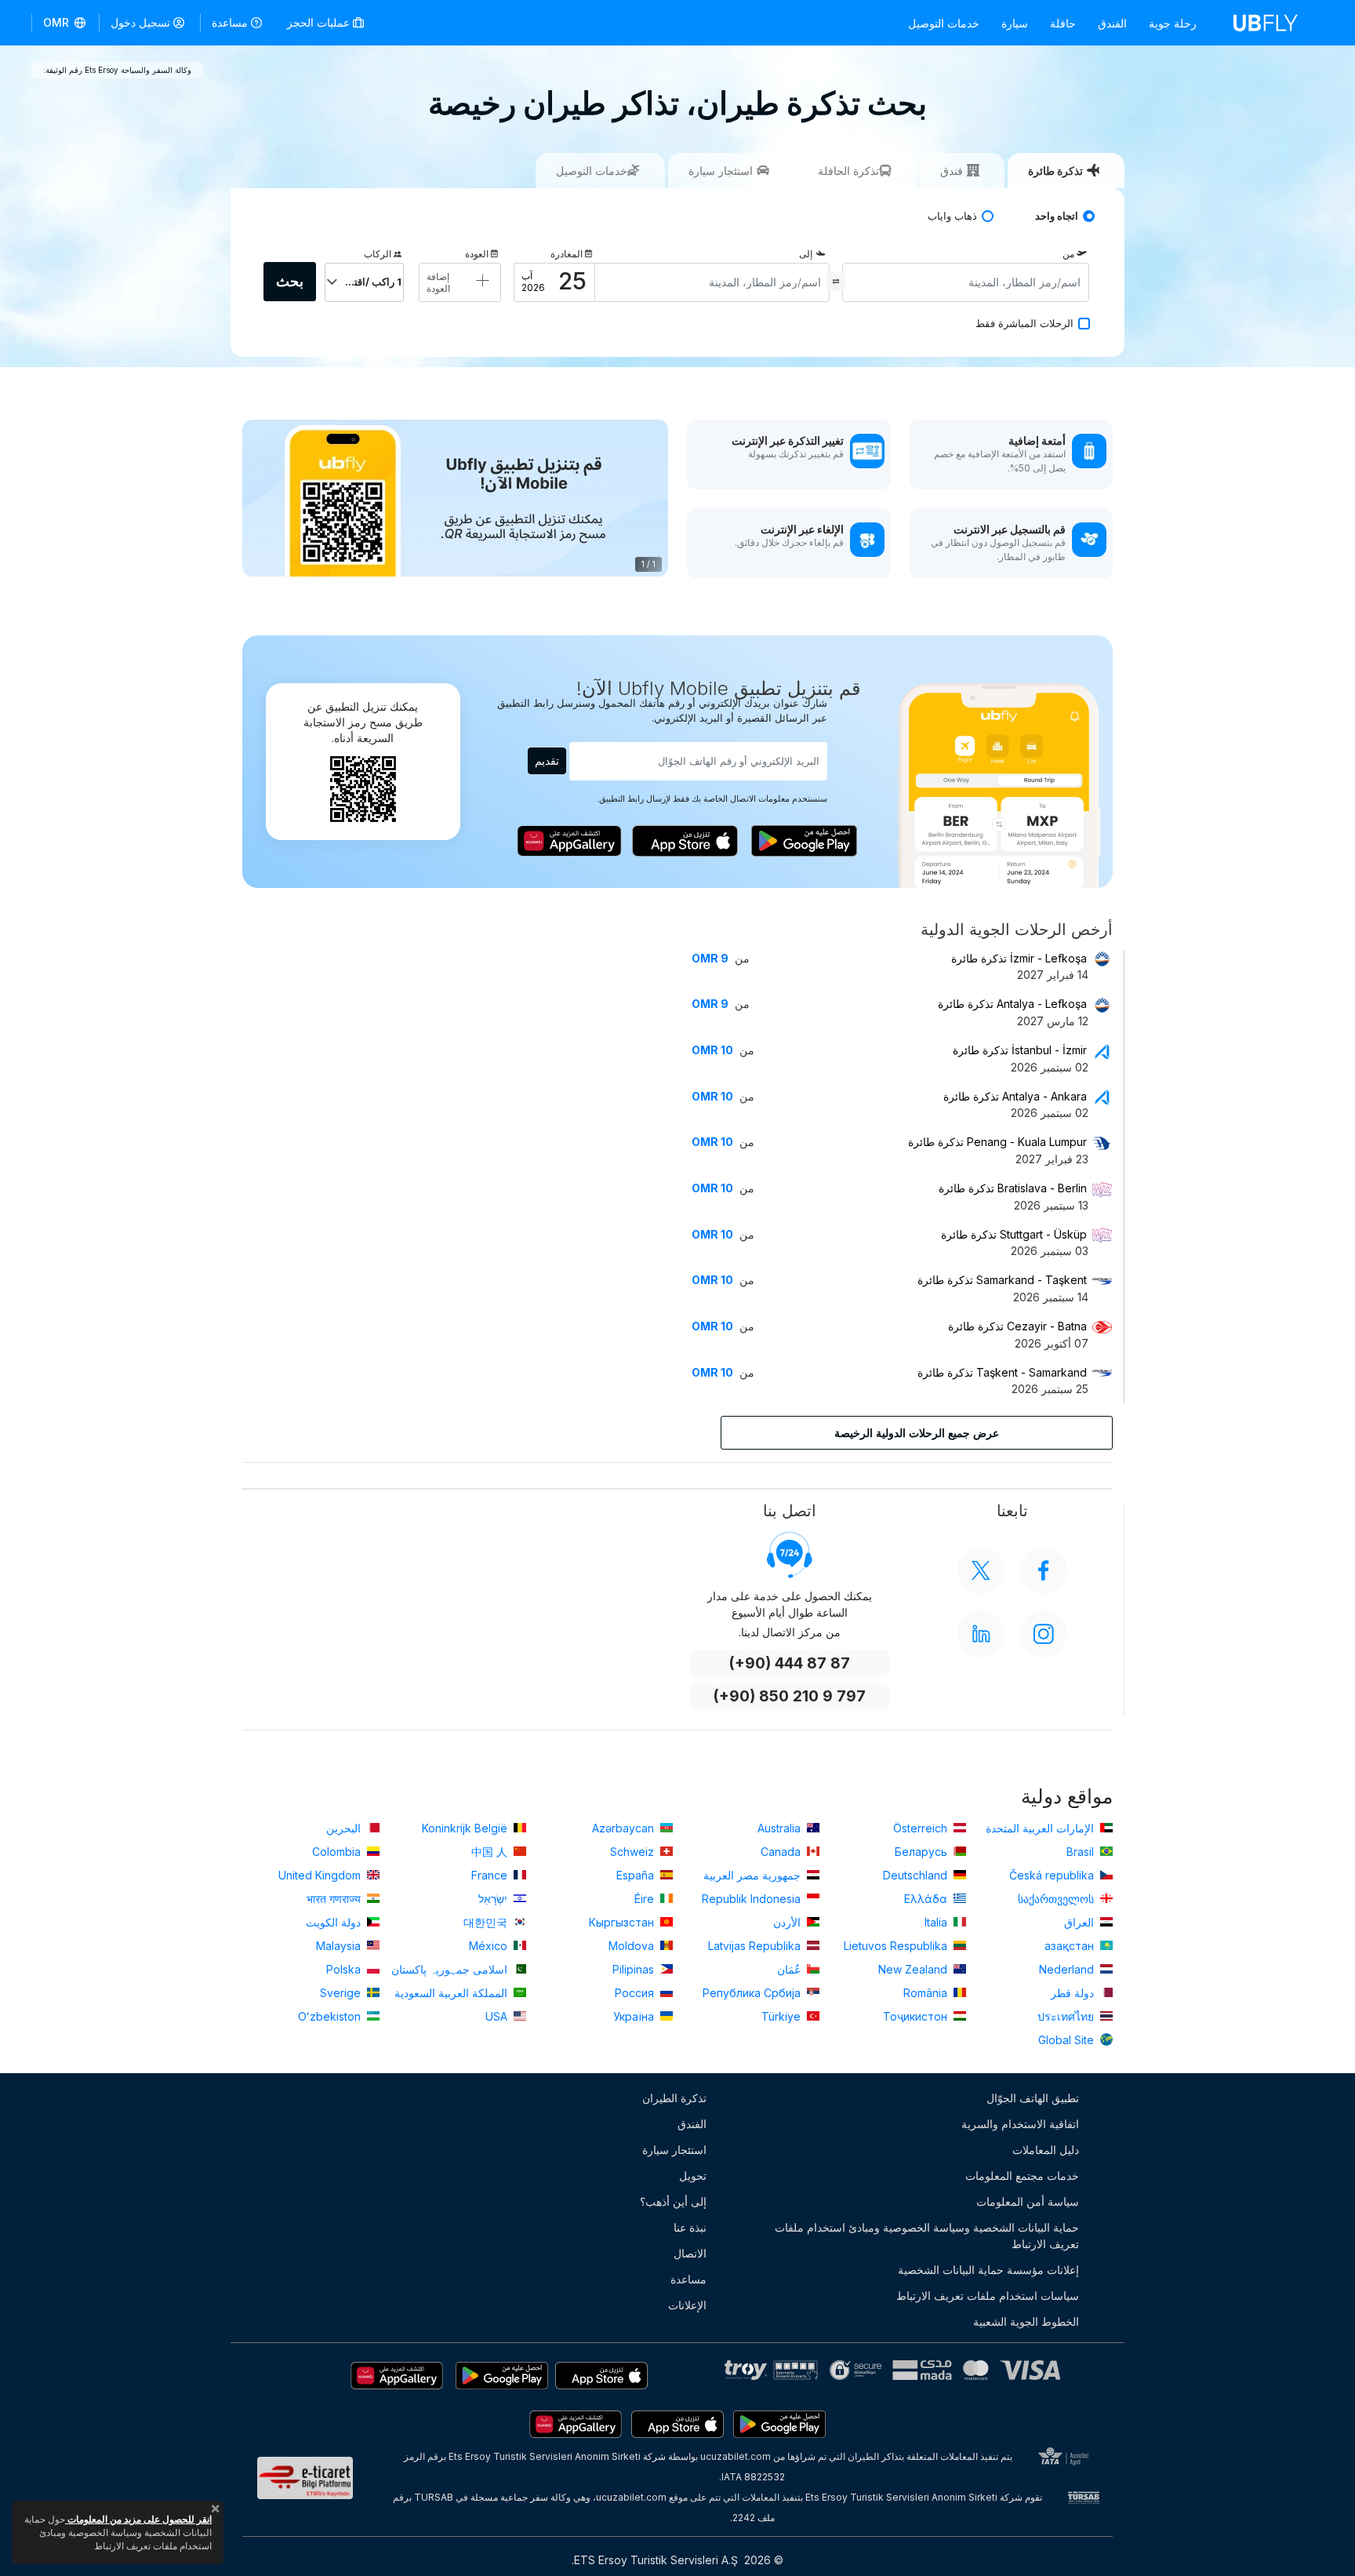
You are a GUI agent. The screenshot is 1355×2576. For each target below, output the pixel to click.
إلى (806, 254)
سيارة (1015, 23)
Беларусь (923, 1852)
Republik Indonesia (753, 1899)
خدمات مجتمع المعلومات (1022, 2176)
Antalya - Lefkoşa (1012, 1004)
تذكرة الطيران (674, 2098)
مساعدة (230, 22)
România (927, 1993)
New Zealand (914, 1969)
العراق (1081, 1922)
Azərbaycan (625, 1828)
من (1068, 254)
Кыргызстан (623, 1922)
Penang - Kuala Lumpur (997, 1142)
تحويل (693, 2176)
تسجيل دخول (140, 22)
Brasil (1082, 1852)
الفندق (1112, 23)
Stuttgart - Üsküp (1014, 1234)
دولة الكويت (335, 1922)
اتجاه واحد (1057, 216)
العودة (477, 254)
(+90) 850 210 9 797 (789, 1696)
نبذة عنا (690, 2227)
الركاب (378, 254)
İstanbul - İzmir (1020, 1050)
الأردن (788, 1922)
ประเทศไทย (1067, 2016)
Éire (646, 1899)
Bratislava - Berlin (1013, 1188)
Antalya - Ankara (1015, 1096)
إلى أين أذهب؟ (673, 2201)
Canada (782, 1852)
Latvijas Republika (756, 1946)
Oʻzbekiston (331, 2016)
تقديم (547, 760)
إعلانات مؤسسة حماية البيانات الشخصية (988, 2270)
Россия (636, 1993)
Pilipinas (635, 1969)
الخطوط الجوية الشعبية (1026, 2321)
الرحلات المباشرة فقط (1024, 324)
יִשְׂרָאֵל (494, 1899)
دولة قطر (1074, 1993)
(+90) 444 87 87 (789, 1663)
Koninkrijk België (466, 1828)
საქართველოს (1057, 1899)
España (637, 1875)
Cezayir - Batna (1017, 1326)
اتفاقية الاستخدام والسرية (1020, 2124)
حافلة (1063, 23)
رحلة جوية (1173, 23)
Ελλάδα (927, 1899)
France (491, 1875)
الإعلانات (687, 2305)
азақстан (1071, 1946)
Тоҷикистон (917, 2016)
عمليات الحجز (320, 22)
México (490, 1946)
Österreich (922, 1828)
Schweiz (634, 1852)
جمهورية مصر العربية (754, 1875)
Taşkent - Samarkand (1002, 1372)
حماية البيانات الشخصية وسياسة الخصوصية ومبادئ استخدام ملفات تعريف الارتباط (927, 2236)
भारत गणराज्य (335, 1899)
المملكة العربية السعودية (452, 1993)
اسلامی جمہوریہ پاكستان (451, 1969)
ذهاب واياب (952, 216)
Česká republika (1053, 1875)
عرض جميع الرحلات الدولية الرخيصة (917, 1433)
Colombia (338, 1852)
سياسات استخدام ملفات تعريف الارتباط (988, 2296)
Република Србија (753, 1993)
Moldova (633, 1946)
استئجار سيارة (674, 2150)
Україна (635, 2016)
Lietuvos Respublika (897, 1946)
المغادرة (567, 254)
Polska (345, 1969)
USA (498, 2016)
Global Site (1068, 2040)
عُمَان (790, 1969)
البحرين (345, 1828)
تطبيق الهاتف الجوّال (1033, 2098)
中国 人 (491, 1852)
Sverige (342, 1993)
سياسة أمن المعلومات (1028, 2201)
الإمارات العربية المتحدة (1041, 1828)
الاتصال (690, 2253)
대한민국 (487, 1922)
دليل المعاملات (1046, 2150)
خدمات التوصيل (944, 23)
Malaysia (340, 1946)
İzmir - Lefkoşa (1019, 958)
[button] (65, 23)
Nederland (1068, 1969)
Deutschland (917, 1875)
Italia (937, 1922)
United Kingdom (321, 1875)
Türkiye (783, 2016)
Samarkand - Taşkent (1002, 1280)
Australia (781, 1828)
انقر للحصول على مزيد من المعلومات (138, 2519)
